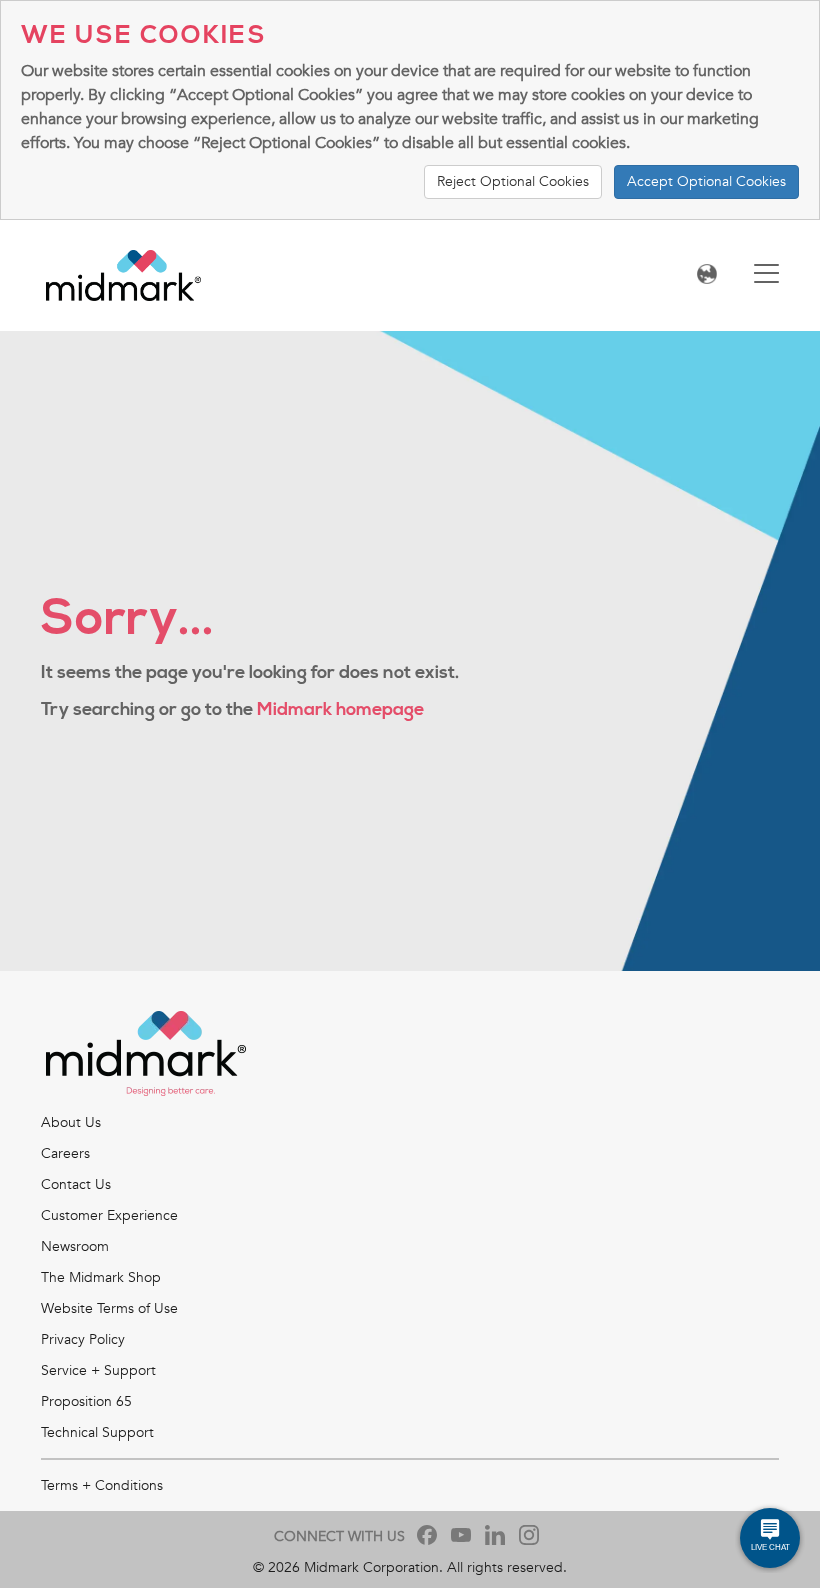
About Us (71, 1122)
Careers (65, 1153)
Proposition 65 (86, 1401)
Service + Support (98, 1370)
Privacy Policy (83, 1339)
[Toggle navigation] (766, 275)
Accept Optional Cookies (706, 181)
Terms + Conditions (102, 1485)
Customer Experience (109, 1215)
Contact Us (76, 1184)
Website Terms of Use (109, 1308)
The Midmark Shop (101, 1277)
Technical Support (97, 1432)
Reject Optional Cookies (513, 181)
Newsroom (75, 1246)
